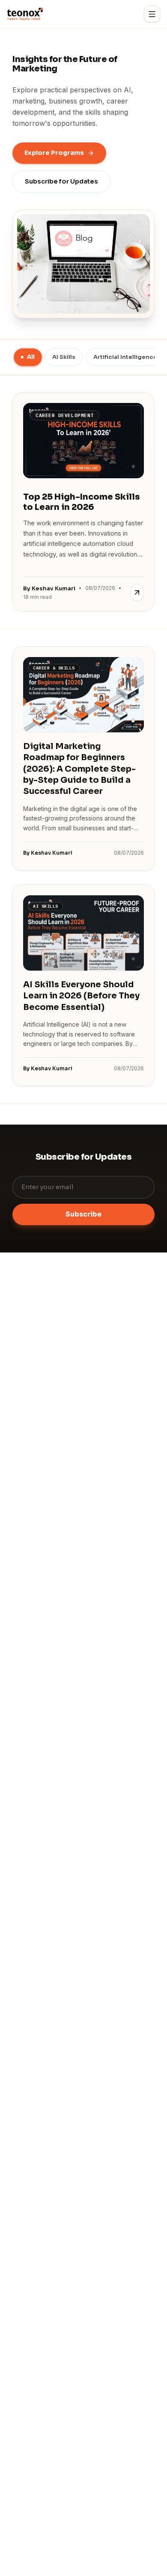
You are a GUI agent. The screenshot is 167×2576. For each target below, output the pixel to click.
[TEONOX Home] (25, 14)
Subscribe (83, 1214)
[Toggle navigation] (152, 14)
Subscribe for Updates (61, 181)
